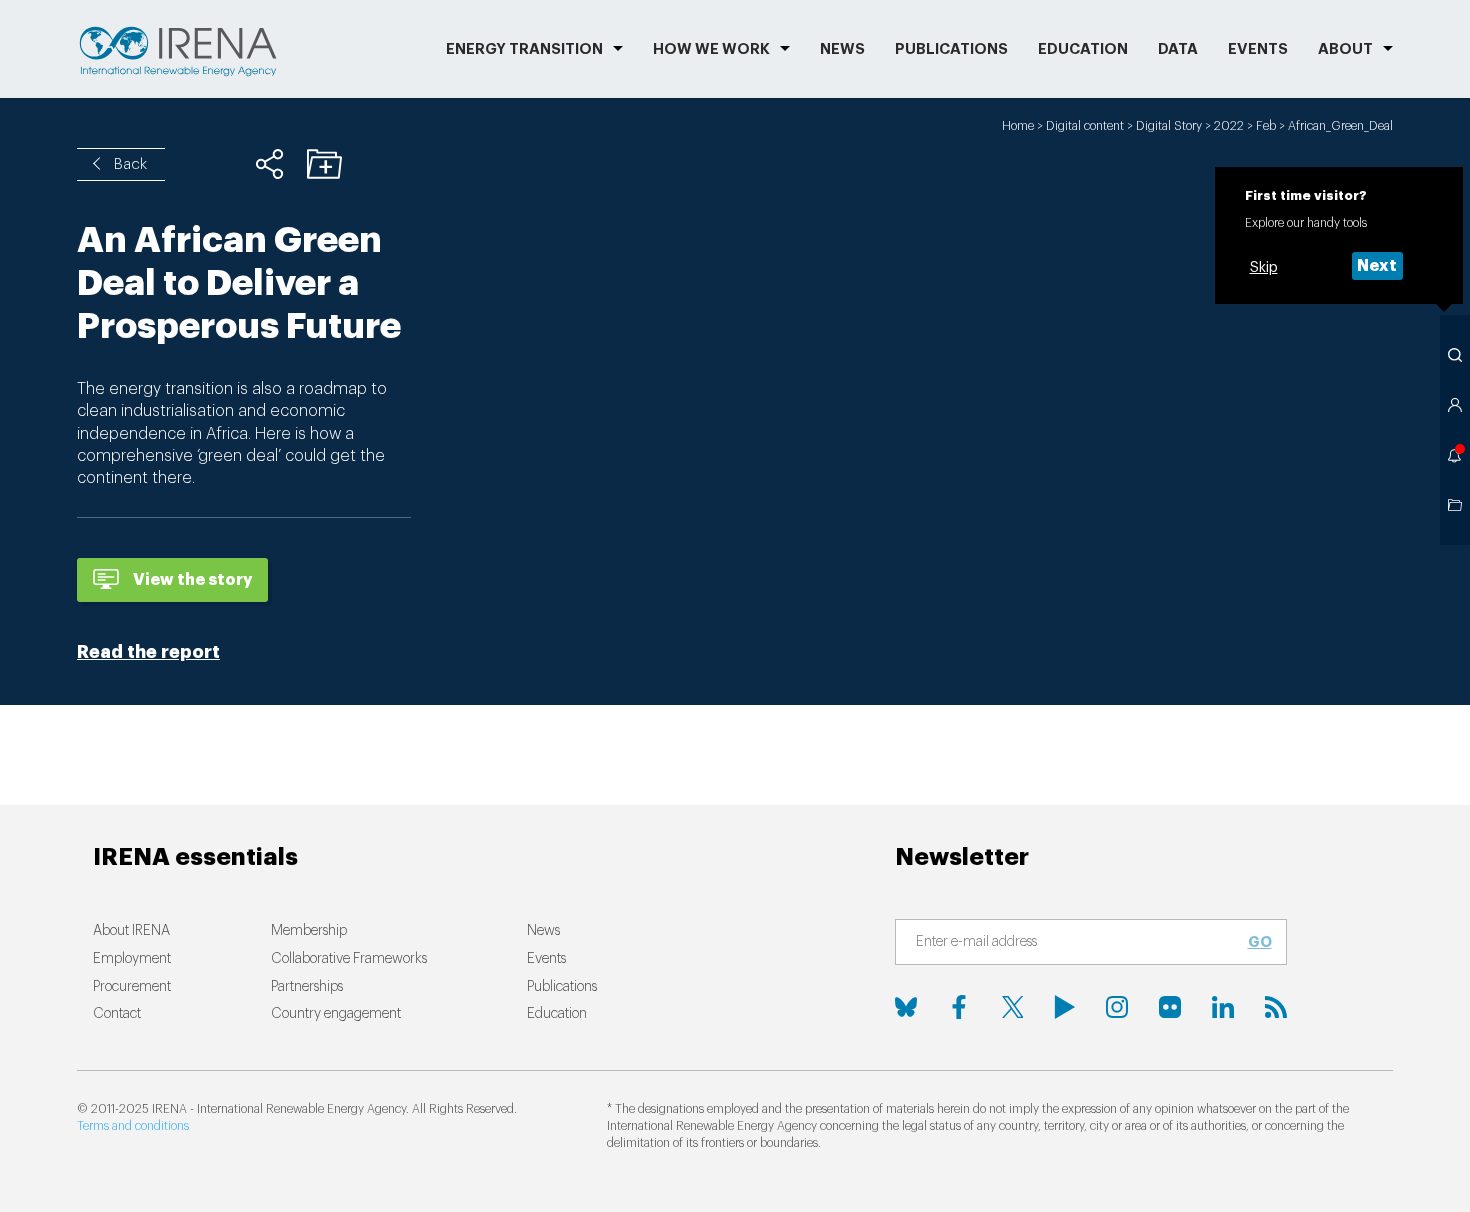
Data (1178, 49)
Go (1260, 942)
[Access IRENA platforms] (1455, 405)
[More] (269, 164)
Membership (309, 931)
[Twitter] (1012, 1007)
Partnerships (307, 987)
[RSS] (1276, 1007)
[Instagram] (1117, 1007)
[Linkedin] (1223, 1007)
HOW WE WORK (711, 49)
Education (1083, 49)
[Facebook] (959, 1007)
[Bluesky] (906, 1007)
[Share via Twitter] (214, 164)
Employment (132, 959)
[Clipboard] (324, 164)
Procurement (132, 987)
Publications (562, 987)
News (842, 49)
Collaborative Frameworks (349, 959)
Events (1258, 49)
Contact (117, 1014)
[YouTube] (1065, 1007)
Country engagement (336, 1014)
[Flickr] (1170, 1007)
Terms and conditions (133, 1126)
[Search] (1455, 355)
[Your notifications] (1455, 455)
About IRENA (131, 931)
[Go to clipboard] (1455, 505)
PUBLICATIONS (951, 49)
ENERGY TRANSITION (524, 49)
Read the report (148, 652)
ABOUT (1345, 49)
